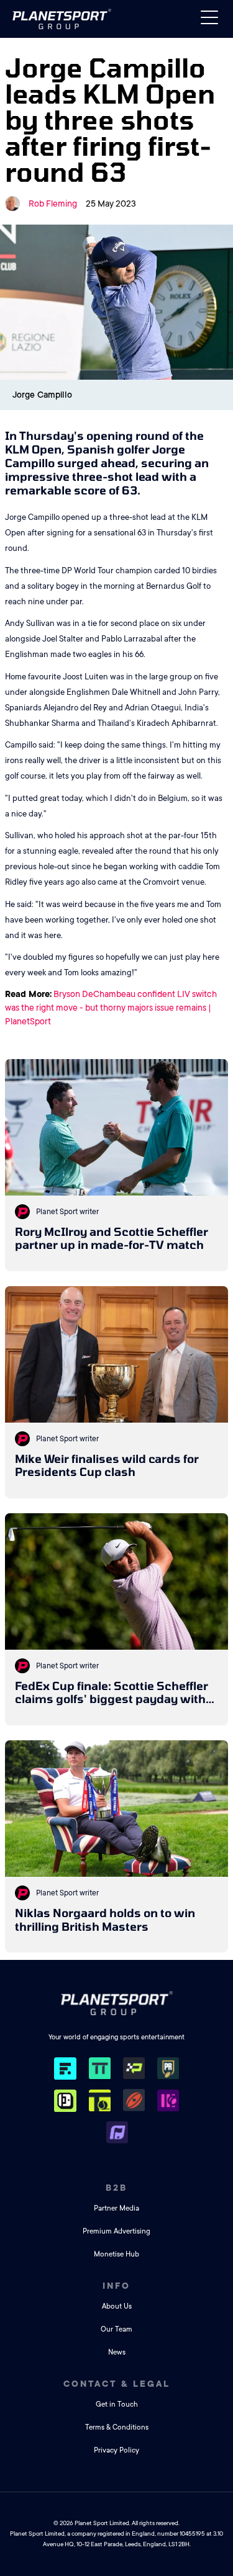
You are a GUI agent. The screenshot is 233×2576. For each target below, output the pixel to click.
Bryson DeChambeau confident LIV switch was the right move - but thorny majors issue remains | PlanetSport (111, 1008)
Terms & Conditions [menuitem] (117, 2427)
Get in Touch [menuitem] (117, 2404)
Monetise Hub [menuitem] (116, 2254)
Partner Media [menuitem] (116, 2208)
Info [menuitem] (116, 2286)
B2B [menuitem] (116, 2188)
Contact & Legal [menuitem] (117, 2384)
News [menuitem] (117, 2352)
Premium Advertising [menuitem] (116, 2231)
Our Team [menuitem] (116, 2329)
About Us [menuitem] (117, 2306)
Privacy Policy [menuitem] (116, 2450)
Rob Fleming (53, 203)
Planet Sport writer (67, 1212)
